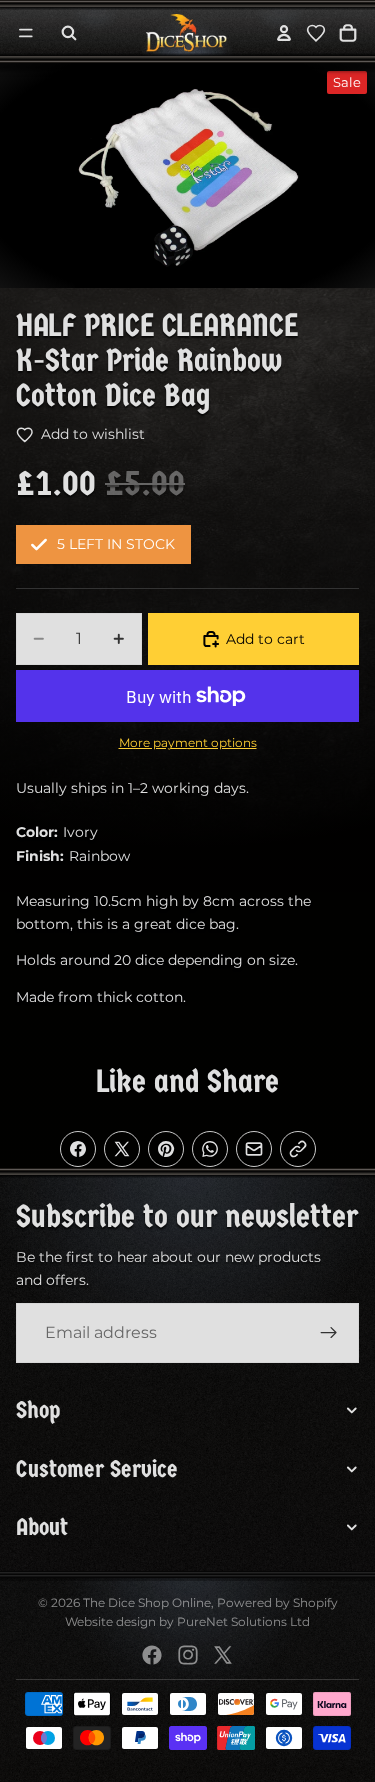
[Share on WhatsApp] (210, 1149)
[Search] (69, 33)
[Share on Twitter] (122, 1149)
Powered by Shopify (277, 1602)
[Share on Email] (254, 1149)
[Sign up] (329, 1333)
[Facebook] (152, 1655)
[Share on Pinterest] (166, 1149)
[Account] (284, 33)
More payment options (188, 743)
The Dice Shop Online (147, 1602)
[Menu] (26, 33)
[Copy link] (298, 1149)
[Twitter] (223, 1655)
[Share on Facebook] (78, 1149)
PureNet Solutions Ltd (243, 1621)
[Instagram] (188, 1655)
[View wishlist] (316, 33)
